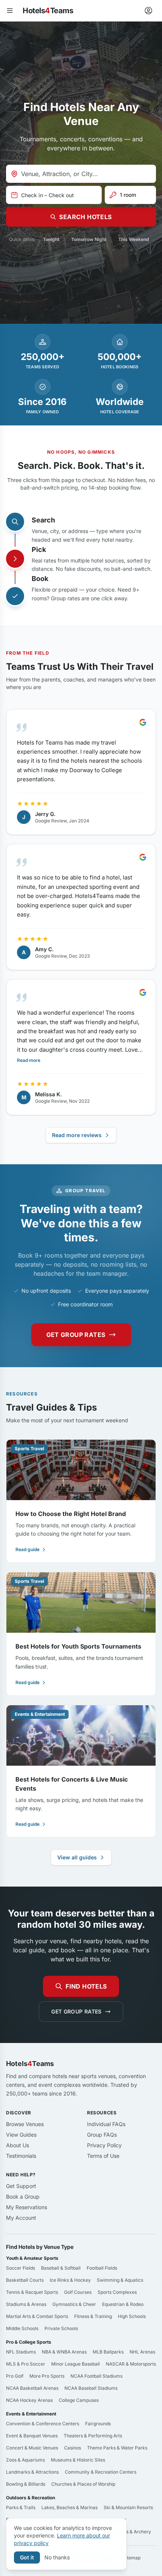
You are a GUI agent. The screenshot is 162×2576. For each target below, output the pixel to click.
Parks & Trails (21, 2507)
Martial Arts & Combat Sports (37, 2316)
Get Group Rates (76, 1335)
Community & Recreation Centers (101, 2472)
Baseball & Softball (61, 2268)
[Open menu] (10, 11)
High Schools (132, 2316)
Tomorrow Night (89, 239)
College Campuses (79, 2400)
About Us (18, 2145)
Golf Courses (78, 2292)
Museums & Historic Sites (78, 2460)
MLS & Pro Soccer (26, 2364)
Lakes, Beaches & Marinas (70, 2507)
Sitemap (132, 2558)
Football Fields (102, 2268)
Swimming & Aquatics (120, 2280)
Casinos (73, 2448)
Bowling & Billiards (26, 2484)
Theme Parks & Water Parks (117, 2448)
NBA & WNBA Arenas (64, 2352)
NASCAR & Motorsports (131, 2364)
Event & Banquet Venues (32, 2436)
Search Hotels (85, 217)
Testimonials (21, 2156)
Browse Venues (25, 2124)
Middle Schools (22, 2328)
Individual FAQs (106, 2124)
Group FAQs (102, 2135)
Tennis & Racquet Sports (32, 2292)
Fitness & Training (93, 2316)
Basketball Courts (25, 2280)
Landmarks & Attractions (32, 2472)
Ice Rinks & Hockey (70, 2280)
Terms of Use (103, 2156)
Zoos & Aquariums (25, 2460)
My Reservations (27, 2207)
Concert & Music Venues (32, 2448)
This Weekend (134, 239)
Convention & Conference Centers (43, 2424)
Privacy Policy (104, 2145)
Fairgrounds (98, 2424)
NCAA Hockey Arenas (29, 2400)
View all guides (77, 1857)
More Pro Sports (47, 2376)
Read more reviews (77, 1135)
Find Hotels (86, 1986)
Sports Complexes (117, 2292)
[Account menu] (148, 11)
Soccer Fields (21, 2268)
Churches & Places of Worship (83, 2484)
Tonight (51, 239)
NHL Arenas (142, 2352)
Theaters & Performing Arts (93, 2436)
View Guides (21, 2135)
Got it (27, 2557)
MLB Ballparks (108, 2352)
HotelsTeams (48, 11)
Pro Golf (15, 2376)
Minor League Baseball (76, 2364)
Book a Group (23, 2197)
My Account (21, 2218)
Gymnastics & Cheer (74, 2304)
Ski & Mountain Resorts (128, 2507)
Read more (29, 1060)
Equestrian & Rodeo (123, 2304)
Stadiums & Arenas (26, 2304)
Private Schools (61, 2328)
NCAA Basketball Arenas (32, 2388)
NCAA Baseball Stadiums (91, 2388)
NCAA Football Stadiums (96, 2376)
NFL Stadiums (21, 2352)
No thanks (57, 2557)
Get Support (21, 2186)
